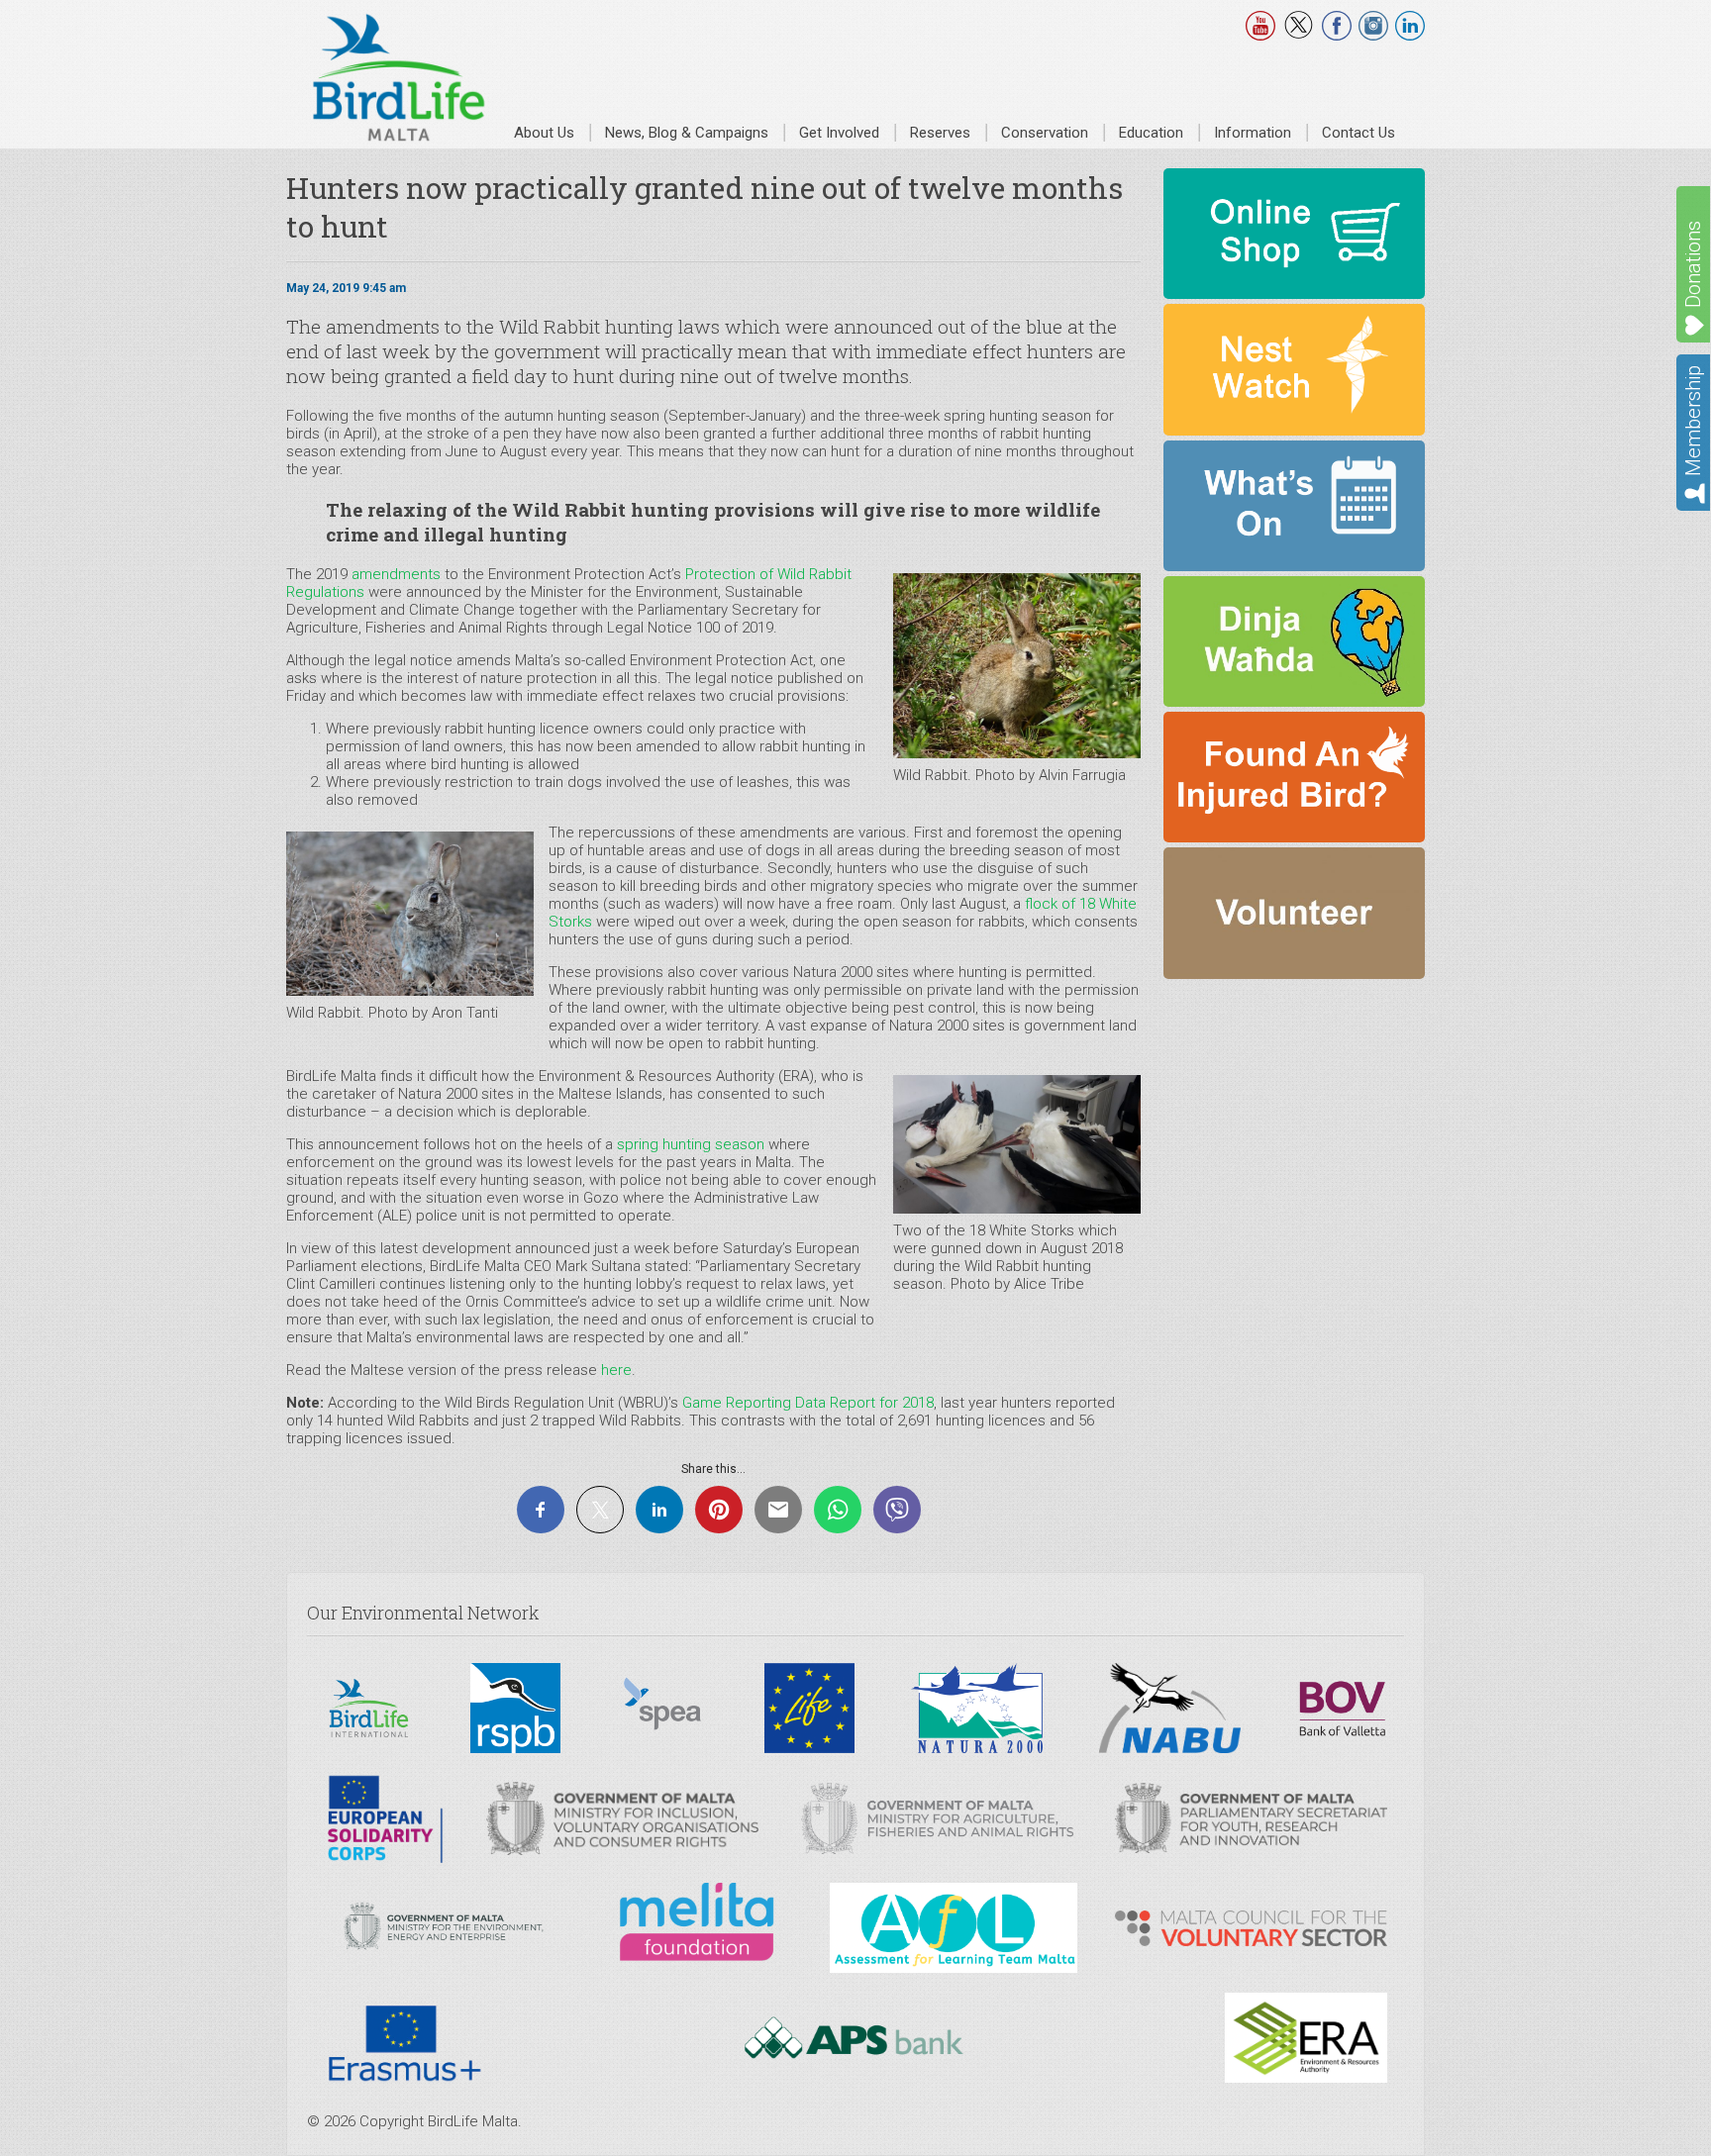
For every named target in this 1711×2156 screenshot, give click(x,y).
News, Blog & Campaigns (687, 133)
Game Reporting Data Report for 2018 (808, 1403)
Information (1253, 133)
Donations (1693, 264)
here (616, 1370)
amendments (396, 574)
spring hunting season (691, 1144)
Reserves (940, 133)
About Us (544, 133)
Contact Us (1359, 133)
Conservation (1045, 133)
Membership (1693, 421)
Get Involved (839, 133)
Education (1151, 133)
